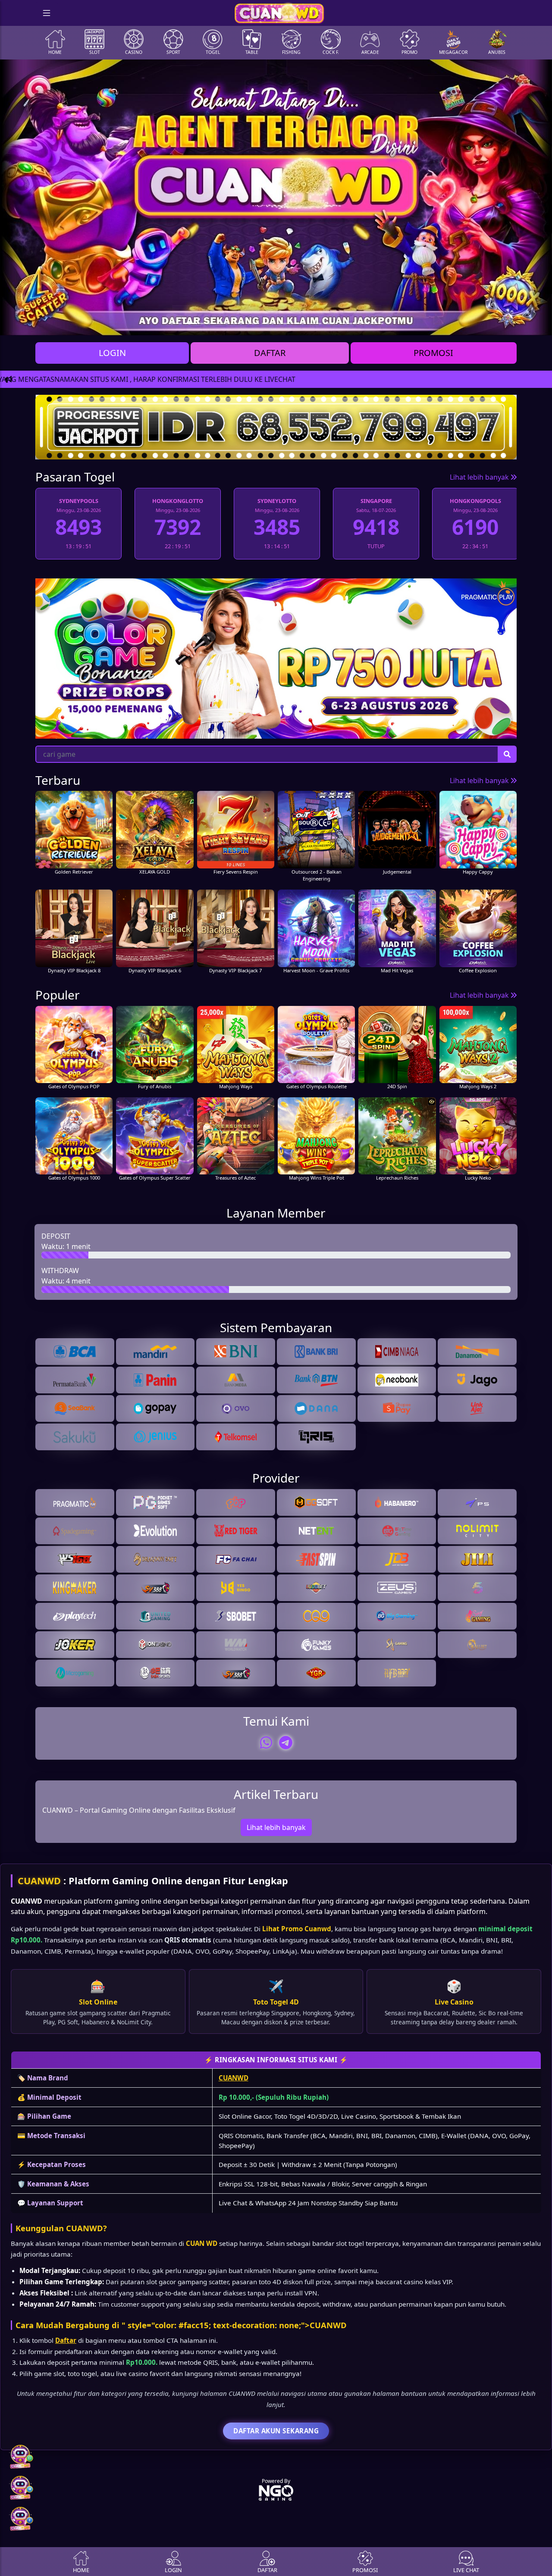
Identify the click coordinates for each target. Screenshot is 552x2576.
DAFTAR (270, 353)
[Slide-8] (299, 323)
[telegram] (286, 1742)
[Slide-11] (346, 323)
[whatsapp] (266, 1742)
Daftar (66, 2340)
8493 (475, 527)
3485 (178, 527)
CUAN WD (202, 2243)
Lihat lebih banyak (480, 477)
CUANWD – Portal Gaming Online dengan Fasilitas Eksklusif (139, 1810)
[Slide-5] (253, 323)
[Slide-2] (206, 323)
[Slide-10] (330, 323)
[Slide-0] (175, 323)
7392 (78, 527)
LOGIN (112, 353)
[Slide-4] (237, 323)
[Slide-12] (361, 323)
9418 (277, 527)
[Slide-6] (268, 323)
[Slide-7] (284, 323)
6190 (376, 527)
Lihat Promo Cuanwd (297, 1929)
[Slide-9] (315, 323)
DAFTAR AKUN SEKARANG (276, 2431)
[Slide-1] (191, 323)
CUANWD (39, 1881)
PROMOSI (433, 353)
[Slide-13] (377, 323)
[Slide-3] (222, 323)
